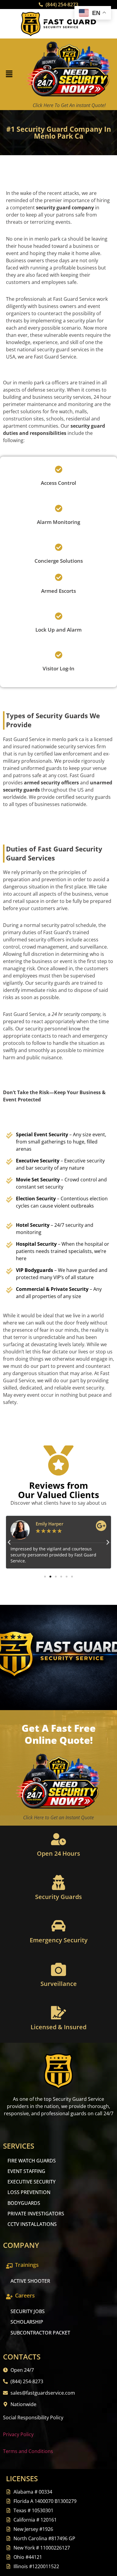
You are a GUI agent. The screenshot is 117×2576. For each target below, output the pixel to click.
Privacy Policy (18, 2434)
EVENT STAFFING (26, 2171)
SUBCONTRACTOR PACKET (40, 2333)
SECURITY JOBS (28, 2311)
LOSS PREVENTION (29, 2192)
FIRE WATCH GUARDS (32, 2161)
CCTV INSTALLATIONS (32, 2224)
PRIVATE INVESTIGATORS (36, 2214)
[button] (9, 74)
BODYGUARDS (24, 2203)
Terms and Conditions (28, 2451)
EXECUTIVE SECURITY (31, 2182)
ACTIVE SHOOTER (30, 2281)
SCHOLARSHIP (27, 2322)
